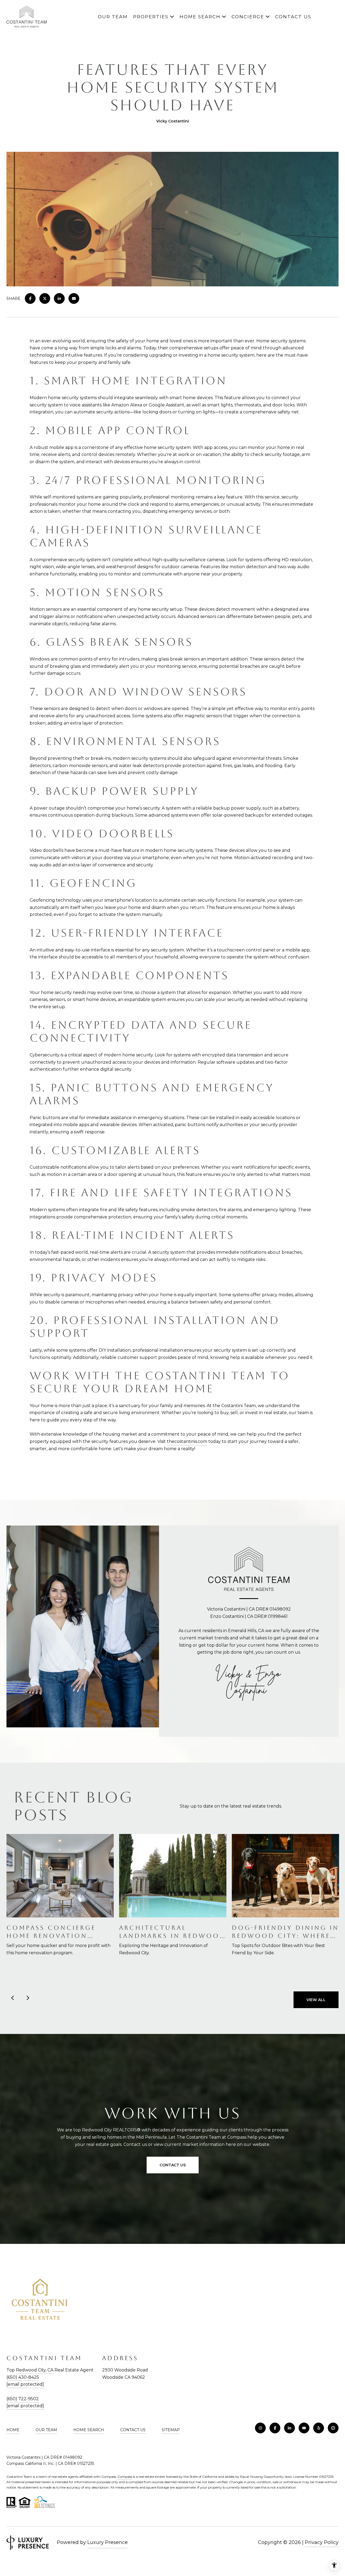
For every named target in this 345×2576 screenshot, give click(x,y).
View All (316, 2000)
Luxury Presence (108, 2542)
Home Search (200, 17)
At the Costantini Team (231, 1406)
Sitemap (171, 2430)
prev (13, 1998)
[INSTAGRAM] (260, 2428)
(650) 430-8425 (23, 2377)
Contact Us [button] (173, 2165)
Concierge (248, 17)
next (27, 1998)
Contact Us (133, 2430)
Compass (125, 2477)
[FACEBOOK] (275, 2428)
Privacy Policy (322, 2542)
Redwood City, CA (35, 2370)
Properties (151, 17)
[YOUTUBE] (304, 2428)
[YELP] (319, 2428)
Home (13, 2430)
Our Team (113, 17)
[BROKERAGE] (333, 2428)
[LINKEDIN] (289, 2428)
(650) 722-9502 (23, 2399)
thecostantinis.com (187, 1441)
